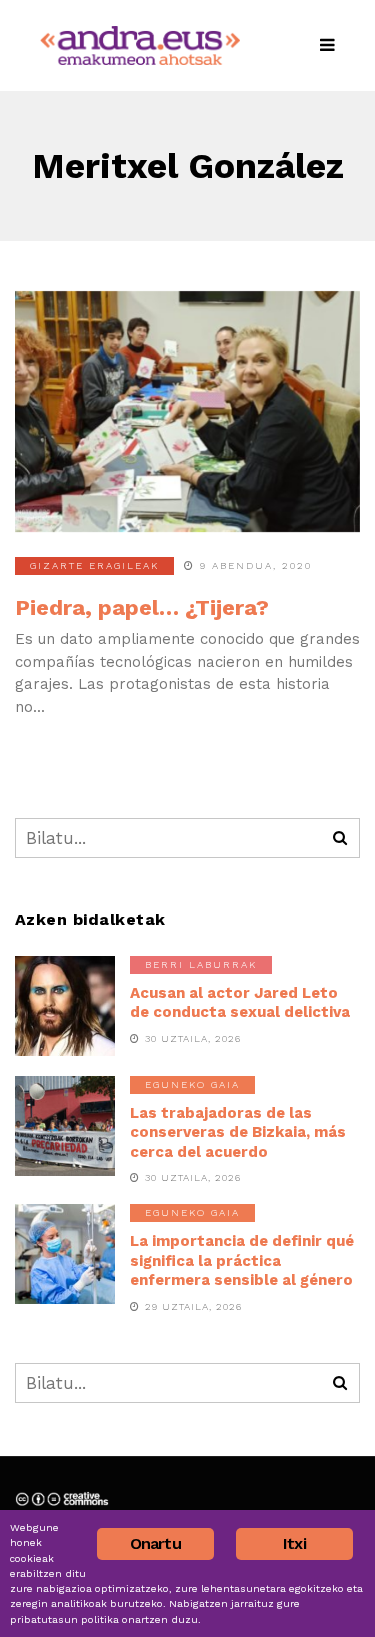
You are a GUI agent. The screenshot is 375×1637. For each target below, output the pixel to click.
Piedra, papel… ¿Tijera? (142, 607)
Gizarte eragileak (94, 565)
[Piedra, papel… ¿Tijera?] (187, 412)
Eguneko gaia (192, 1084)
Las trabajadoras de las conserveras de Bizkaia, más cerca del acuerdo (238, 1132)
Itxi (294, 1543)
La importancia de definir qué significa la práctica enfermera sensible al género (242, 1260)
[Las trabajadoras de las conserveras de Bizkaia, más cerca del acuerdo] (65, 1126)
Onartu (155, 1543)
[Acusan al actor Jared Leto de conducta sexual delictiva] (65, 1006)
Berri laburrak (201, 964)
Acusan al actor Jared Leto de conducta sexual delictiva (240, 1003)
